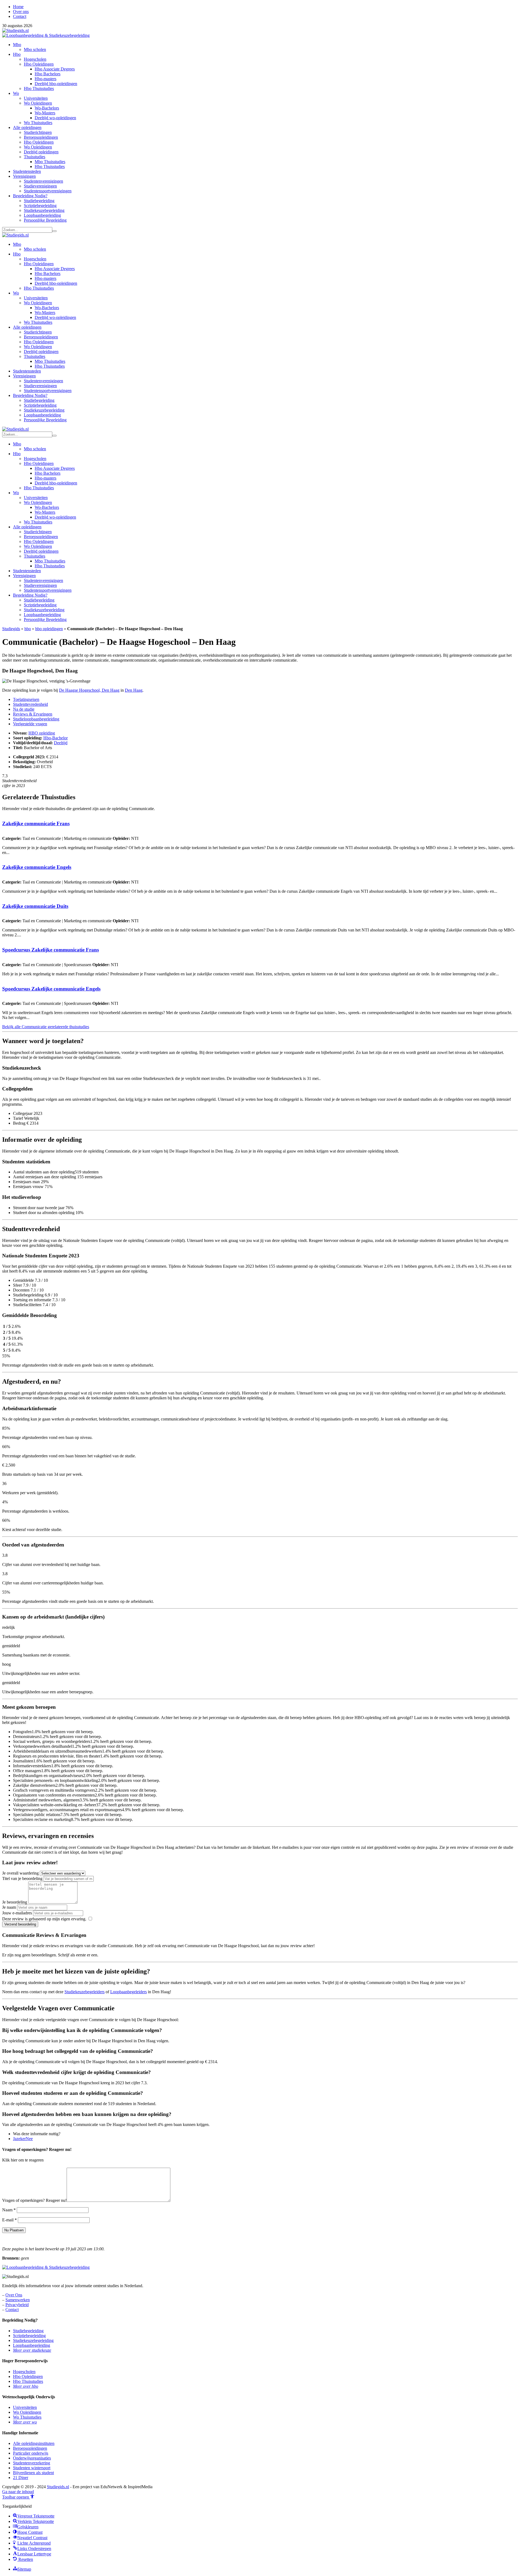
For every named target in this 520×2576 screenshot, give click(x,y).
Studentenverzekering (32, 2463)
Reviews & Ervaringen (33, 714)
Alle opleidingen (27, 127)
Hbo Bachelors (48, 74)
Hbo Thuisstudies (39, 88)
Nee (29, 2139)
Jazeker (19, 2139)
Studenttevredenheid (30, 704)
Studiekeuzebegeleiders (84, 1992)
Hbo (17, 54)
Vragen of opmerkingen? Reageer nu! (34, 2200)
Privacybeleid (17, 2305)
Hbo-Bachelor (56, 738)
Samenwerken (18, 2300)
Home (18, 7)
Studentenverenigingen (43, 181)
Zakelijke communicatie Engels (37, 867)
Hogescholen (35, 59)
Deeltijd (61, 743)
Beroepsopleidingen (41, 137)
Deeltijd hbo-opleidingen (56, 84)
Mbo (17, 45)
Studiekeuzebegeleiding (44, 210)
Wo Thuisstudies (38, 123)
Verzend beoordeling (20, 1924)
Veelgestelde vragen (30, 724)
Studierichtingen (38, 132)
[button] (18, 2497)
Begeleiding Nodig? (30, 196)
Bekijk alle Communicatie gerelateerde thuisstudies (46, 1027)
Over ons (21, 12)
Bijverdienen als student (33, 2473)
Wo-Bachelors (47, 108)
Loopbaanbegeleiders (129, 1992)
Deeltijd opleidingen (41, 152)
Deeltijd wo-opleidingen (55, 118)
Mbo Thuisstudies (50, 162)
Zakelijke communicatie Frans (36, 823)
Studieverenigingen (40, 186)
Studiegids (11, 629)
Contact (20, 16)
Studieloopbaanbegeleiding (36, 719)
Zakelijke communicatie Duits (35, 906)
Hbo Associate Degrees (55, 69)
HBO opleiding (42, 733)
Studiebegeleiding (39, 201)
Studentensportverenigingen (48, 191)
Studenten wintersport (32, 2468)
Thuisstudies (35, 157)
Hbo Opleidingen (39, 64)
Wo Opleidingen (38, 103)
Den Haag (134, 690)
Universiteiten (36, 98)
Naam (9, 2210)
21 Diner (21, 2478)
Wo (16, 93)
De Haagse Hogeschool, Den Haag (89, 690)
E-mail (9, 2220)
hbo (28, 629)
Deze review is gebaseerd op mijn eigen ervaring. (44, 1919)
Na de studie (24, 709)
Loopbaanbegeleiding (42, 215)
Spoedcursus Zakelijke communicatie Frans (51, 950)
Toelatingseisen (26, 699)
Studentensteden (27, 171)
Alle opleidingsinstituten (34, 2443)
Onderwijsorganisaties (32, 2458)
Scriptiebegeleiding (40, 206)
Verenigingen (24, 176)
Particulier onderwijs (31, 2453)
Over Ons (14, 2295)
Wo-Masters (45, 113)
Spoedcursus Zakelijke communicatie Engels (51, 989)
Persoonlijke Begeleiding (45, 220)
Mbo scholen (35, 49)
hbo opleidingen (49, 629)
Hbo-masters (45, 79)
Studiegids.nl (58, 2487)
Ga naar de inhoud (18, 2492)
